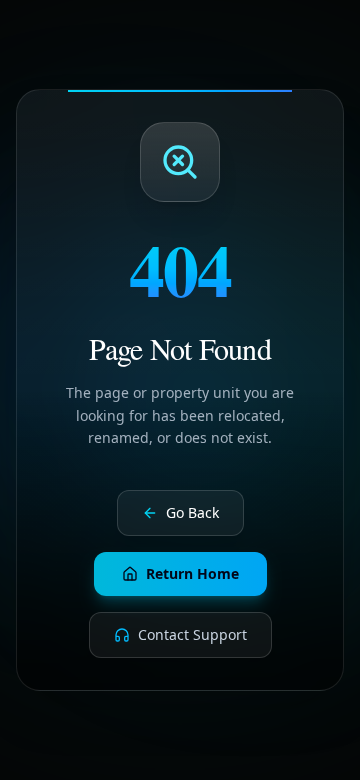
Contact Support (192, 634)
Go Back (192, 512)
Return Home (192, 573)
